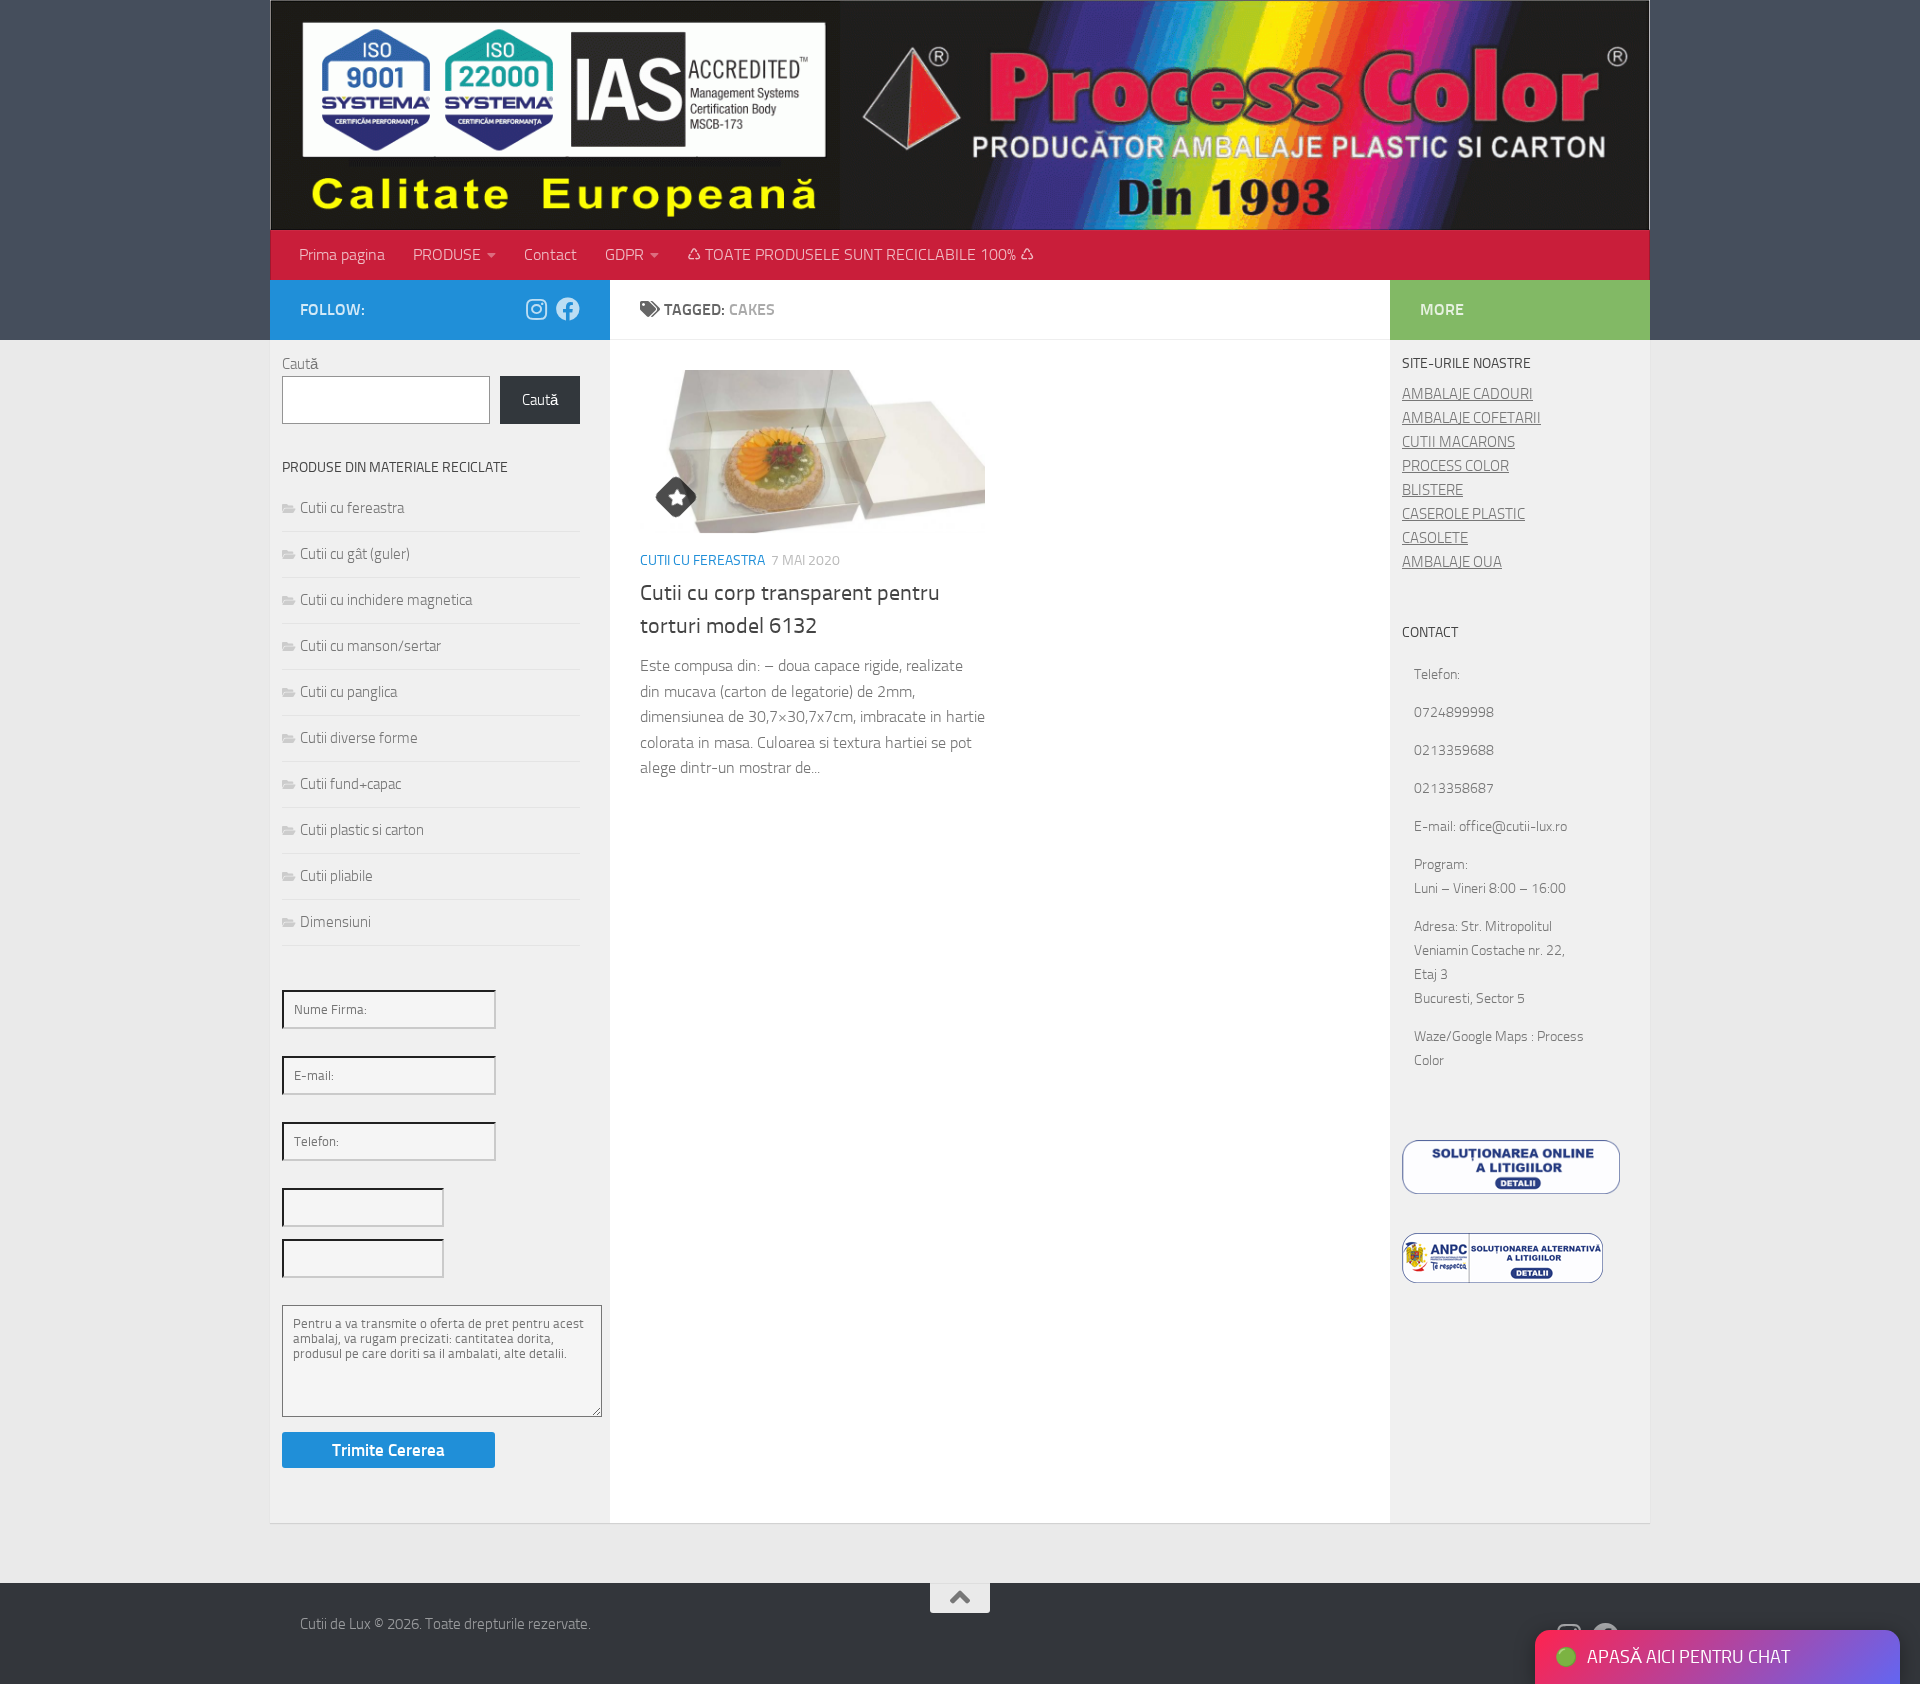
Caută (300, 364)
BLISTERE (1432, 490)
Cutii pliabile (336, 876)
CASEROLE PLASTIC (1463, 514)
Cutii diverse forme (359, 738)
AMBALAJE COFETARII (1471, 418)
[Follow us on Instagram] (536, 309)
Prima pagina (342, 254)
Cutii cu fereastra (702, 560)
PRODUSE (447, 254)
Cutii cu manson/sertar (370, 646)
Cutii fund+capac (350, 784)
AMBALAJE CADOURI (1467, 394)
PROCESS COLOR (1455, 466)
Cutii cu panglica (348, 692)
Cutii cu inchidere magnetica (386, 600)
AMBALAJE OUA (1452, 562)
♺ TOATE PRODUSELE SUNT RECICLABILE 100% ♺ (860, 254)
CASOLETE (1435, 538)
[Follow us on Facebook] (568, 309)
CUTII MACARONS (1458, 442)
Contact (550, 254)
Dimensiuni (335, 922)
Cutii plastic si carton (362, 830)
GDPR (624, 254)
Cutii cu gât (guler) (355, 554)
